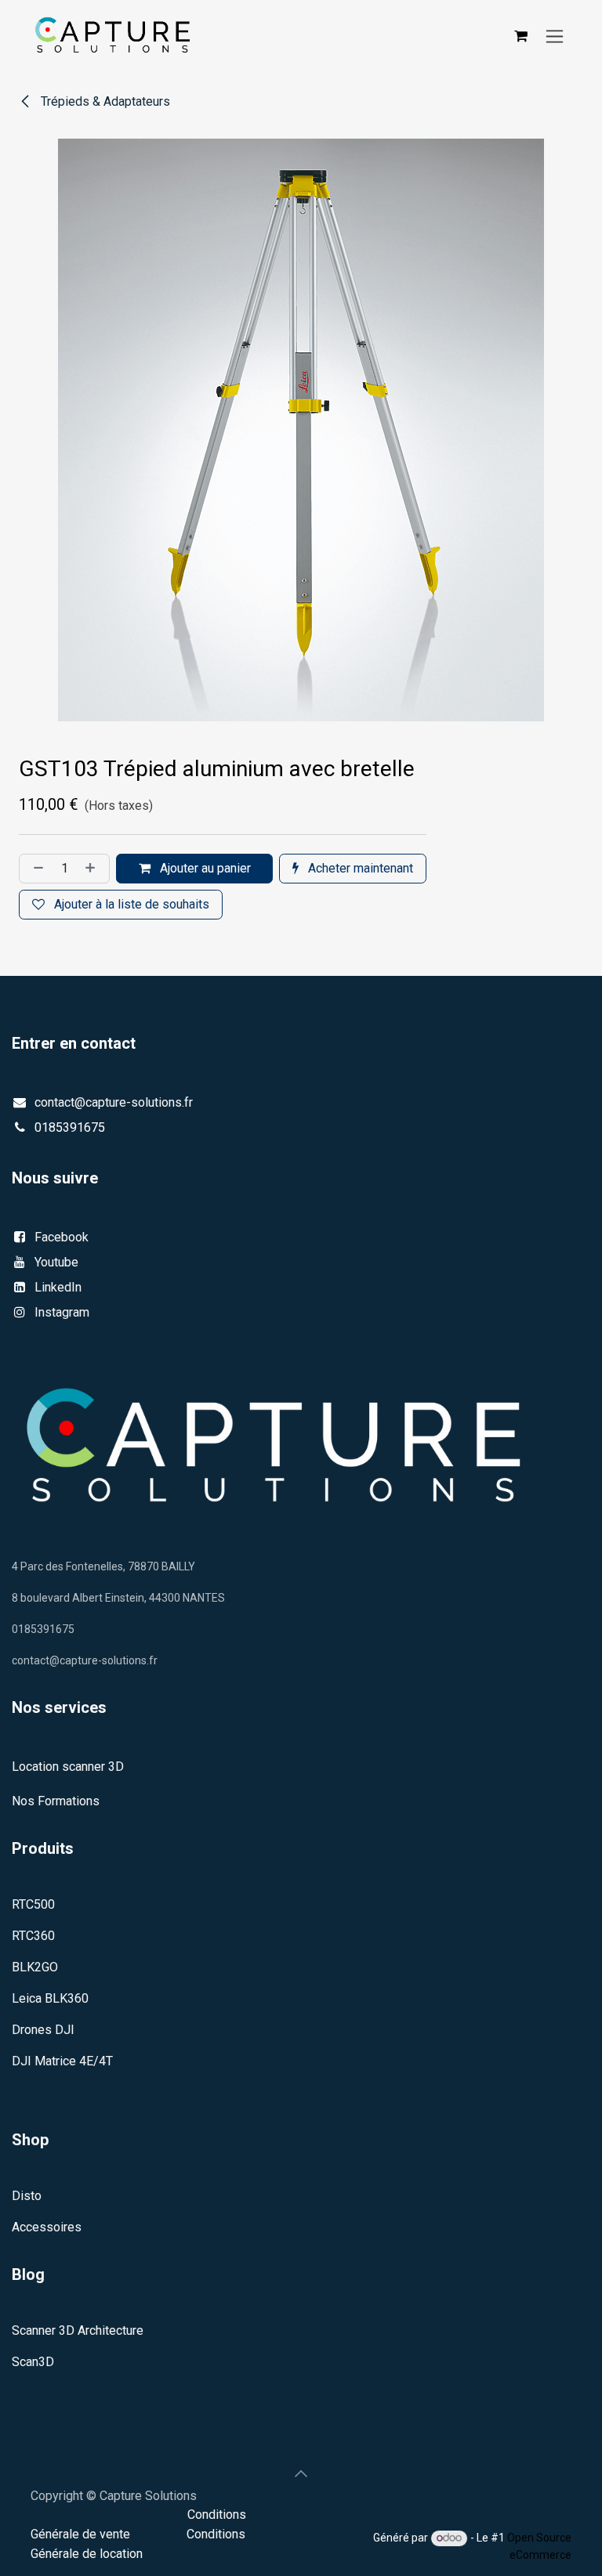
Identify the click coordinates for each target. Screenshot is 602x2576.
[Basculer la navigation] (555, 36)
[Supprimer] (35, 869)
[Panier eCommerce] (520, 36)
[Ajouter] (93, 869)
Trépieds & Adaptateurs (104, 101)
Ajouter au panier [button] (204, 868)
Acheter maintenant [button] (359, 868)
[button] (301, 2473)
